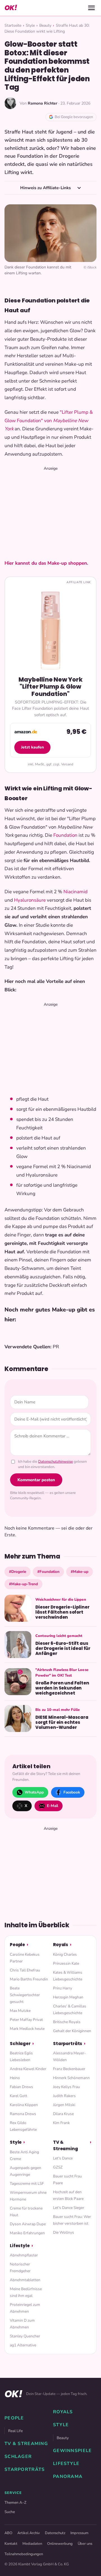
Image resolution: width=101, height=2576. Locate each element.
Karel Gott (19, 2096)
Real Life (15, 2431)
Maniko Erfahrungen (27, 2233)
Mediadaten (32, 2544)
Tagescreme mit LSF (27, 2183)
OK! (11, 8)
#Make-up (80, 1572)
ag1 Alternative (23, 2345)
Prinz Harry (63, 1988)
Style (30, 25)
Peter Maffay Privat (26, 2020)
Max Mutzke (20, 2011)
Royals (61, 1945)
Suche (10, 2512)
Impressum (79, 2533)
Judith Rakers (64, 2096)
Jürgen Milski (64, 2105)
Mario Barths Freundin (29, 1979)
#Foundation (48, 1572)
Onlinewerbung (60, 2544)
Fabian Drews (21, 2087)
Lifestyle (20, 2246)
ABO (8, 2533)
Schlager (20, 2044)
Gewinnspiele (72, 2451)
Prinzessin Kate (66, 1963)
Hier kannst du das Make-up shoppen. (46, 563)
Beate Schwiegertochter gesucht (25, 1995)
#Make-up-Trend (23, 1584)
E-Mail (52, 1806)
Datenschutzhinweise (56, 1462)
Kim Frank (61, 2123)
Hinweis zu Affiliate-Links (46, 188)
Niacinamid (75, 892)
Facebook (72, 1792)
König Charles (65, 1954)
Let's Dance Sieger (69, 2208)
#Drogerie (18, 1572)
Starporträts (68, 2044)
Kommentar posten (36, 1480)
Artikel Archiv (29, 2533)
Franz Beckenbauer (69, 2069)
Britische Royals (67, 2022)
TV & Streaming (66, 2145)
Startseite (13, 25)
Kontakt (11, 2544)
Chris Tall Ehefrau (25, 1970)
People (17, 1945)
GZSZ (58, 2167)
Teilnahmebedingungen (24, 2554)
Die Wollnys (64, 2232)
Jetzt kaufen (32, 747)
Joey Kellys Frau (66, 2087)
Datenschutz (55, 2533)
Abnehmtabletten (25, 2280)
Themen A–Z (15, 2503)
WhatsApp (34, 1792)
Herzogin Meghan (68, 1997)
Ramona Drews (23, 2114)
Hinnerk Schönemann (71, 2078)
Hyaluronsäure (30, 900)
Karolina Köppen (24, 2105)
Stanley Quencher (25, 2336)
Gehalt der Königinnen (72, 2031)
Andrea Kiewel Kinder (28, 2069)
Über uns (85, 2544)
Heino (15, 2078)
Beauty (45, 25)
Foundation (65, 835)
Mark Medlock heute (27, 2029)
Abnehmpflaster (24, 2255)
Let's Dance (63, 2158)
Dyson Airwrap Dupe (28, 2224)
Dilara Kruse (63, 2114)
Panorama (68, 2477)
